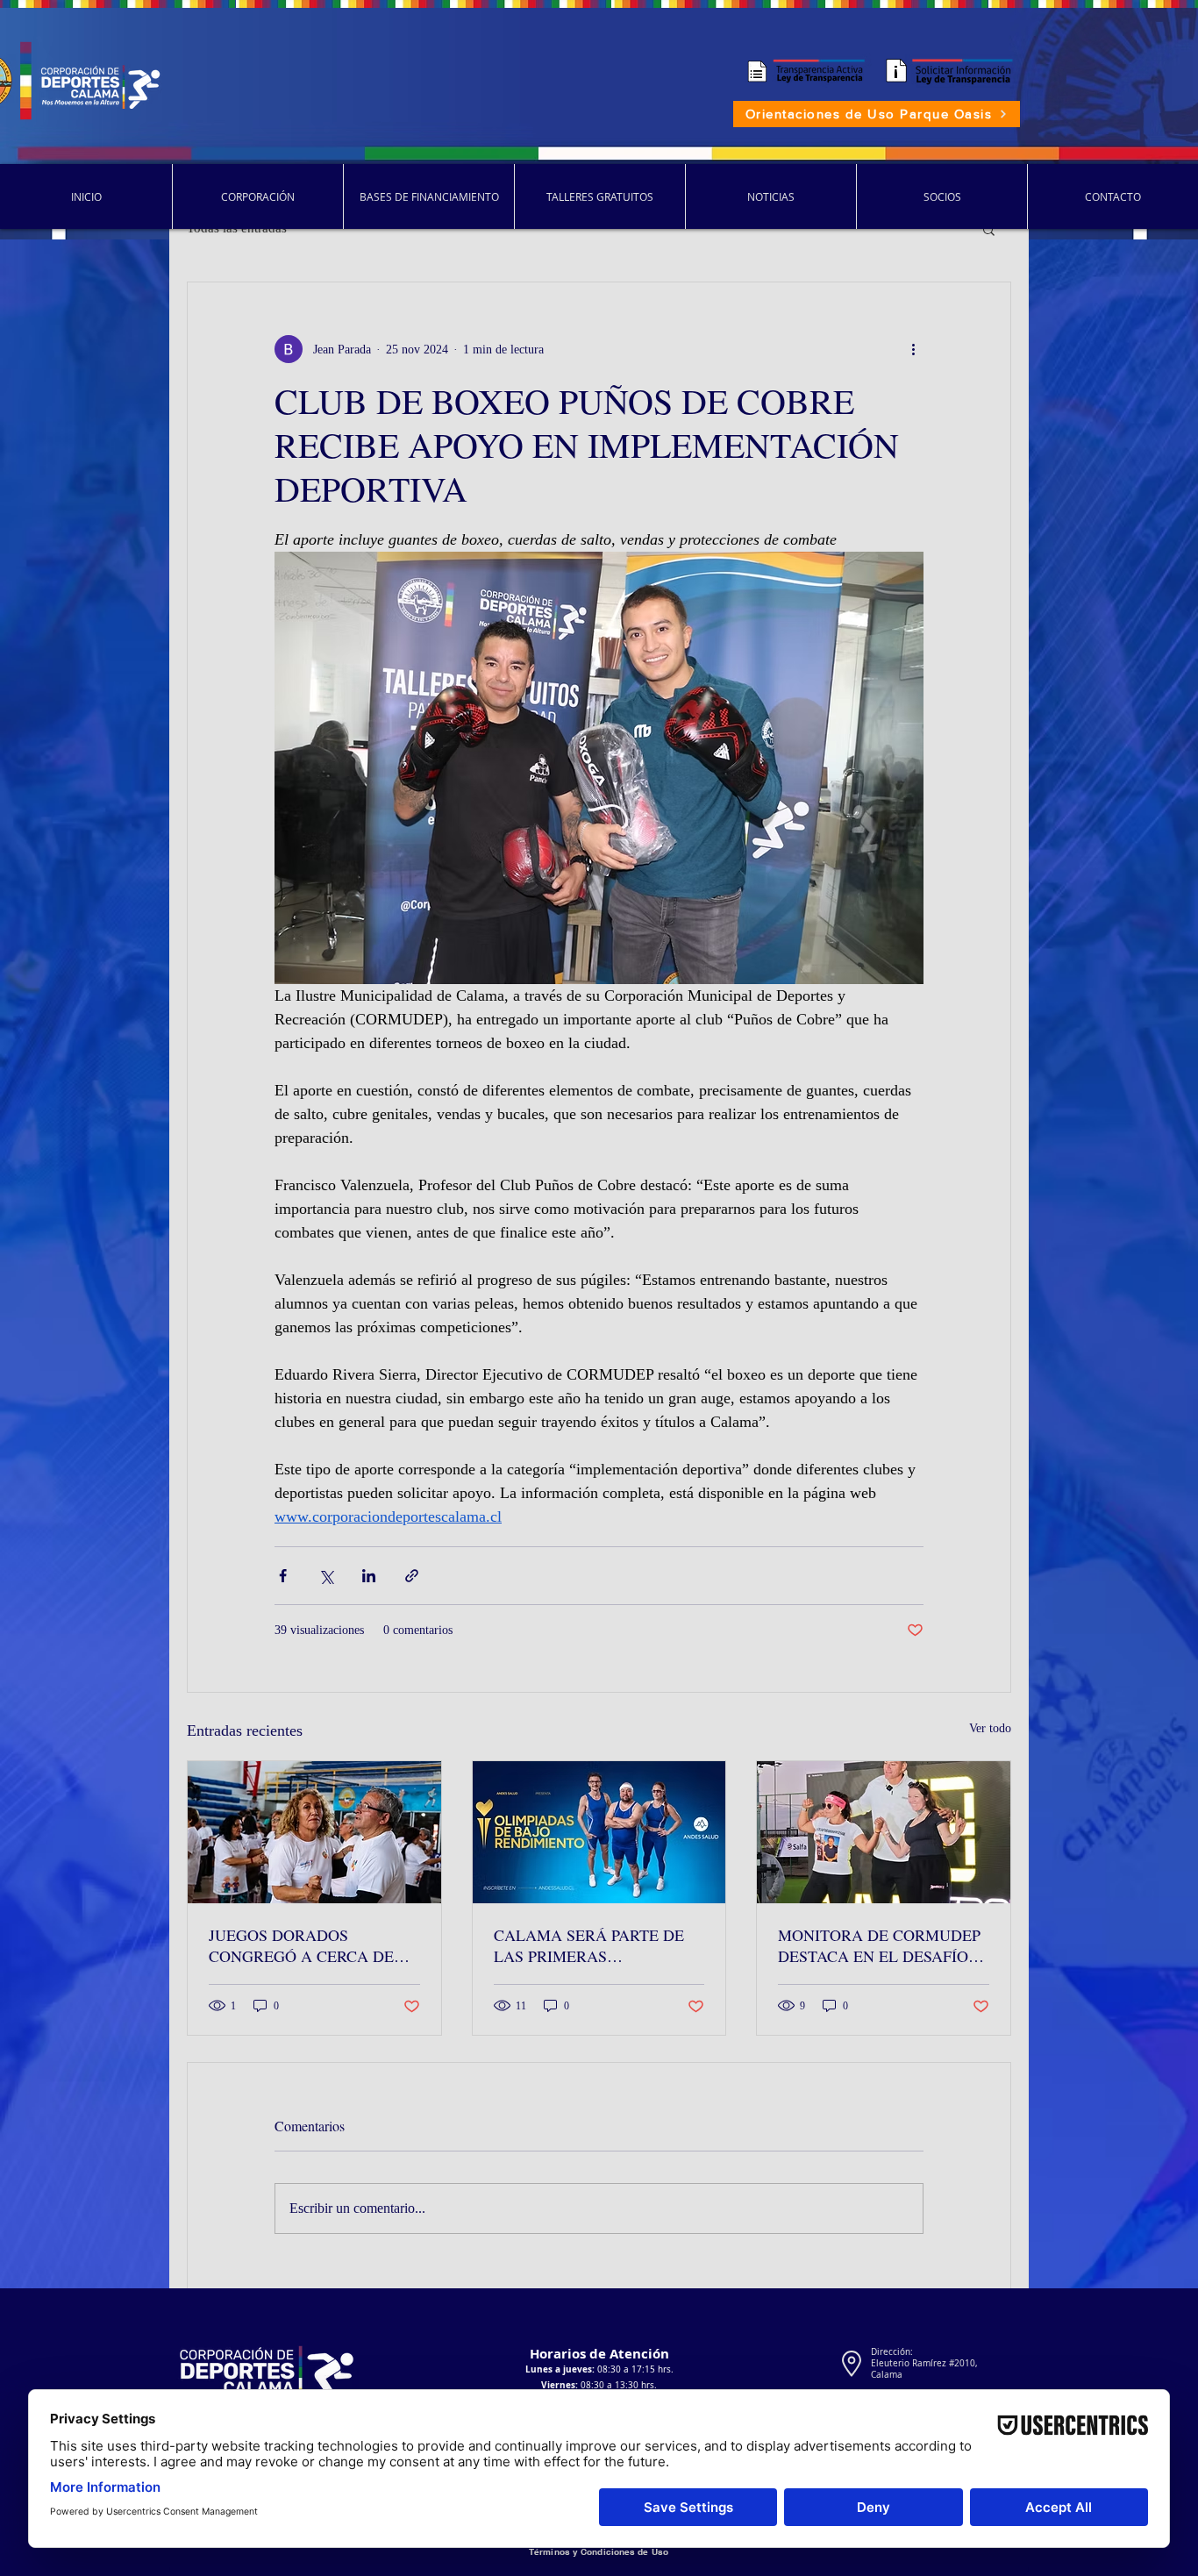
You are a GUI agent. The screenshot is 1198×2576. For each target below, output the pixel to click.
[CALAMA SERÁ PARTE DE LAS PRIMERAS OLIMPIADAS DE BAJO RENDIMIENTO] (599, 1832)
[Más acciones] (913, 349)
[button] (989, 229)
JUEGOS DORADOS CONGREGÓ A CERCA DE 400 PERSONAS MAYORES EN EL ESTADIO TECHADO (307, 1945)
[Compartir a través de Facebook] (283, 1576)
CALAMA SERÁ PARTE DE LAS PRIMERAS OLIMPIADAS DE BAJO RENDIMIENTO (589, 1945)
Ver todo (990, 1728)
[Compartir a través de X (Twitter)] (326, 1576)
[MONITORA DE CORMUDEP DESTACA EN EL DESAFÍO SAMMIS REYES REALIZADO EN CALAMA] (884, 1832)
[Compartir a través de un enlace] (412, 1576)
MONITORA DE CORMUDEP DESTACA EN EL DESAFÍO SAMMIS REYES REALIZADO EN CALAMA (883, 1945)
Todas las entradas (237, 228)
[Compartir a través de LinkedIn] (369, 1576)
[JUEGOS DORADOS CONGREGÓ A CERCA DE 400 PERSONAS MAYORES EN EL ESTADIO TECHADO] (314, 1832)
